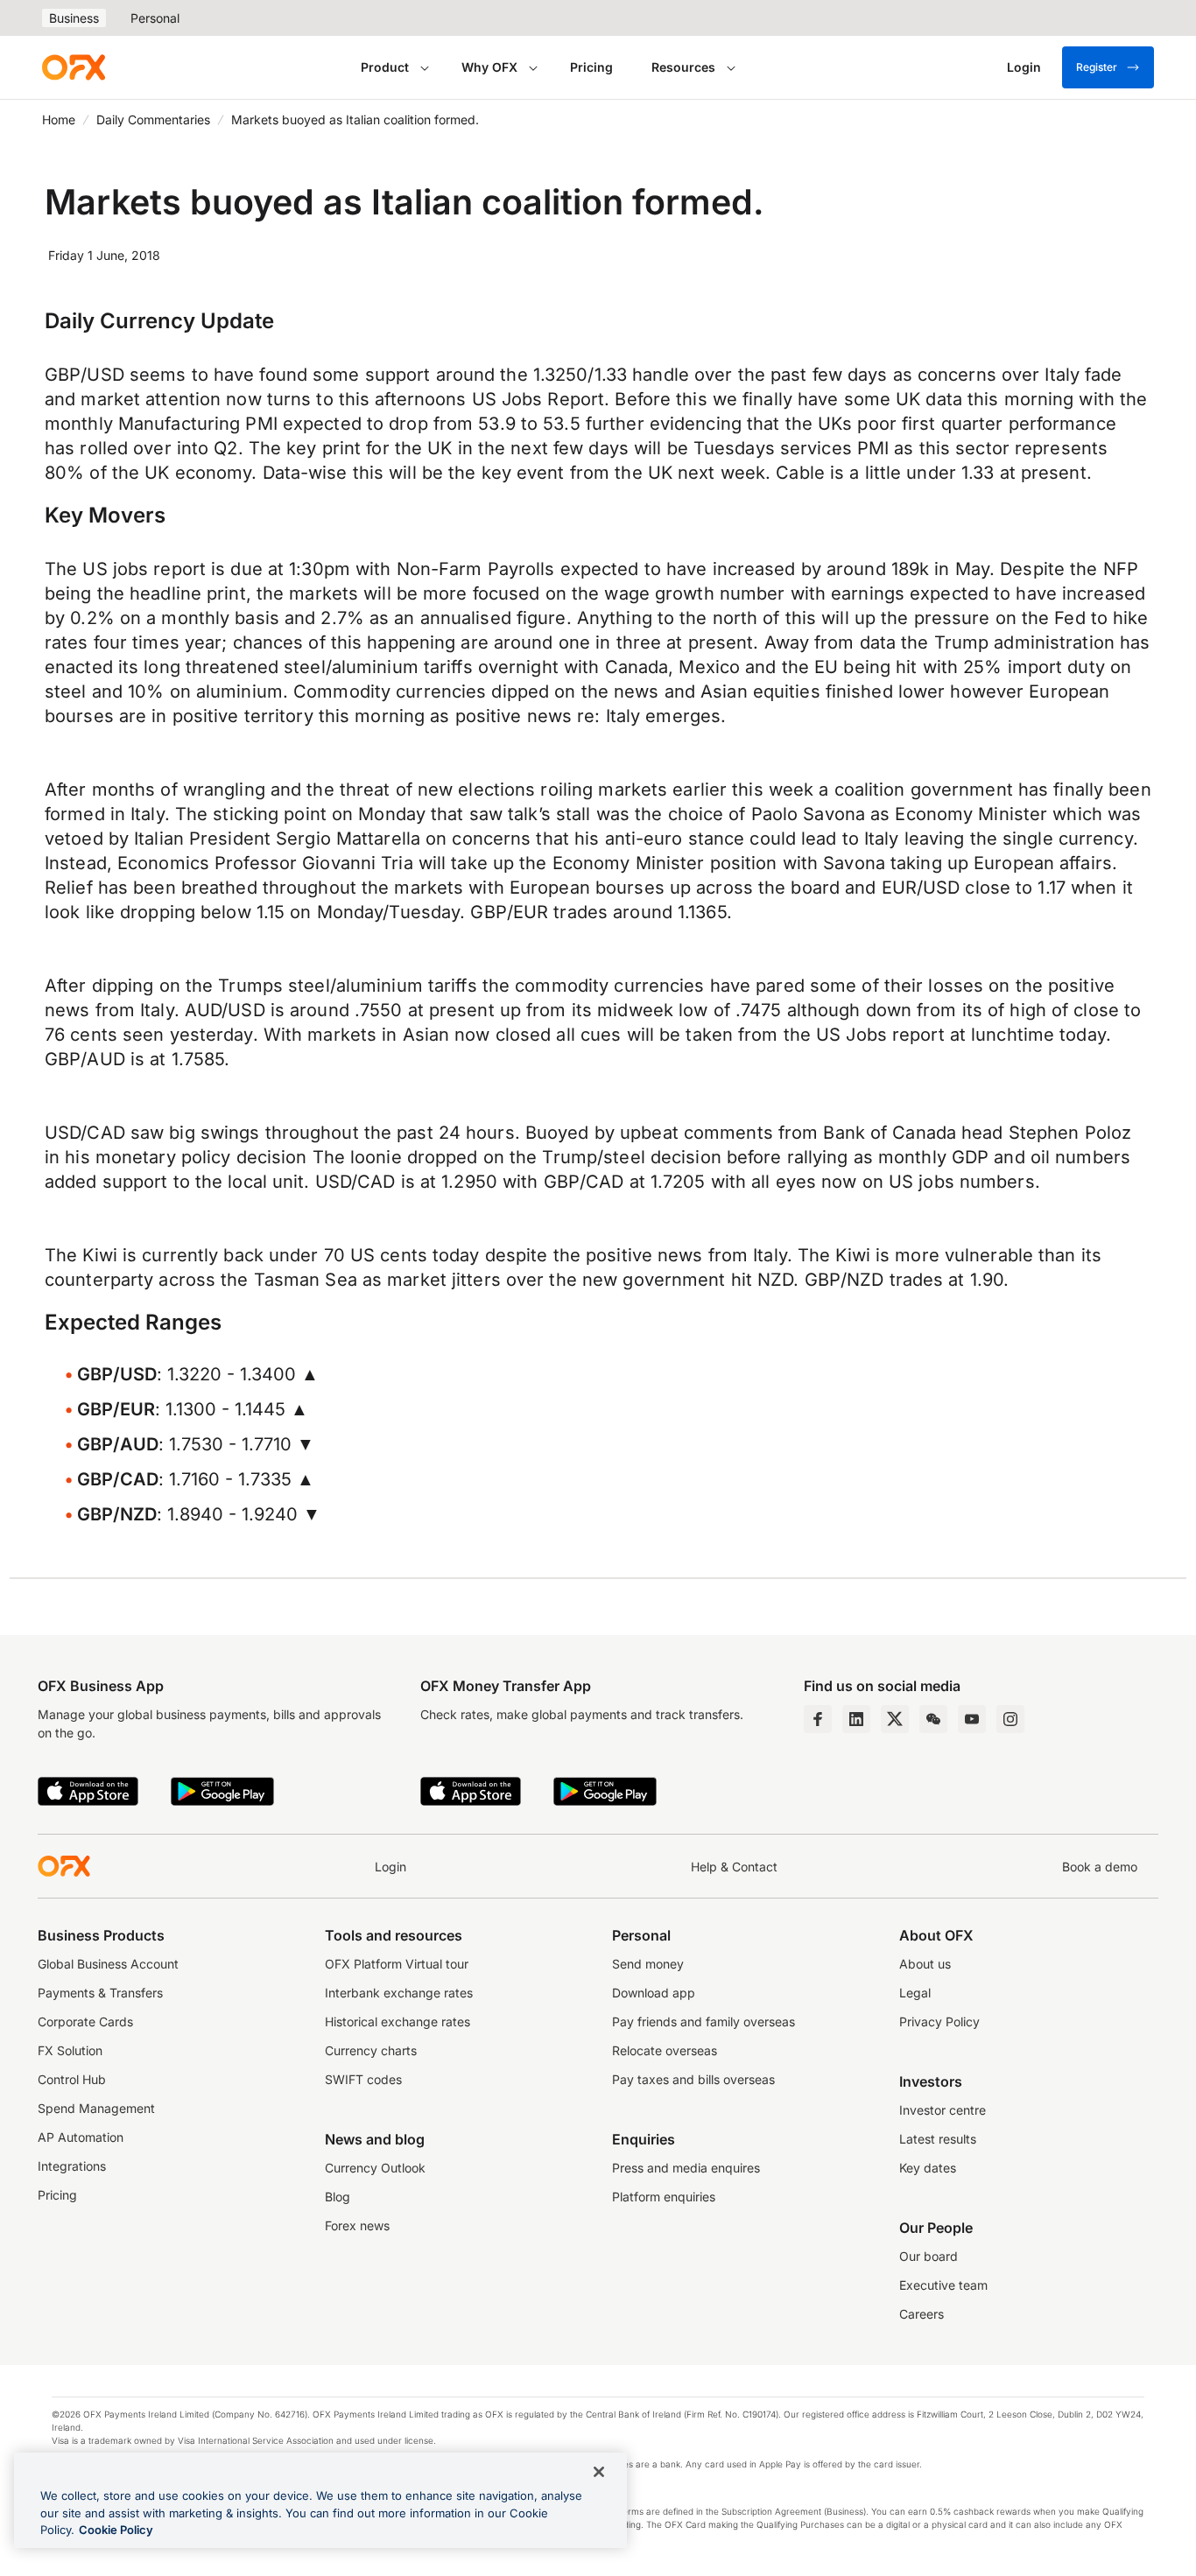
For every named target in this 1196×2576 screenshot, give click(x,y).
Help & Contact (734, 1867)
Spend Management (96, 2108)
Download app (654, 1993)
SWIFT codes (363, 2079)
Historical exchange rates (397, 2021)
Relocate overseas (665, 2050)
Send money (648, 1964)
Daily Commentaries (153, 119)
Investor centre (943, 2110)
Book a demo (1100, 1867)
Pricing (591, 67)
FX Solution (70, 2050)
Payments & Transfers (100, 1993)
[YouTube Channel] (972, 1719)
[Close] (599, 2472)
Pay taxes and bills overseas (693, 2079)
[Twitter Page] (895, 1719)
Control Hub (72, 2079)
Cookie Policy (116, 2530)
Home (59, 119)
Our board (929, 2256)
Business (74, 18)
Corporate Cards (85, 2021)
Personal (155, 18)
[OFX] (74, 67)
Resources (683, 67)
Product (385, 67)
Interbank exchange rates (399, 1993)
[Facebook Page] (818, 1719)
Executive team (943, 2285)
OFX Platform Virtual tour (397, 1964)
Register (1097, 67)
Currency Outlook (375, 2168)
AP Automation (81, 2137)
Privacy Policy (939, 2021)
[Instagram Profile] (1010, 1719)
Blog (338, 2197)
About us (925, 1964)
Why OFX (489, 67)
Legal (915, 1993)
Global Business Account (108, 1964)
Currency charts (371, 2050)
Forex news (357, 2225)
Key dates (928, 2168)
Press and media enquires (686, 2168)
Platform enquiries (664, 2197)
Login (390, 1867)
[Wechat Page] (933, 1719)
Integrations (72, 2166)
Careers (922, 2314)
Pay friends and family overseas (704, 2021)
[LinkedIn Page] (856, 1719)
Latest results (938, 2139)
